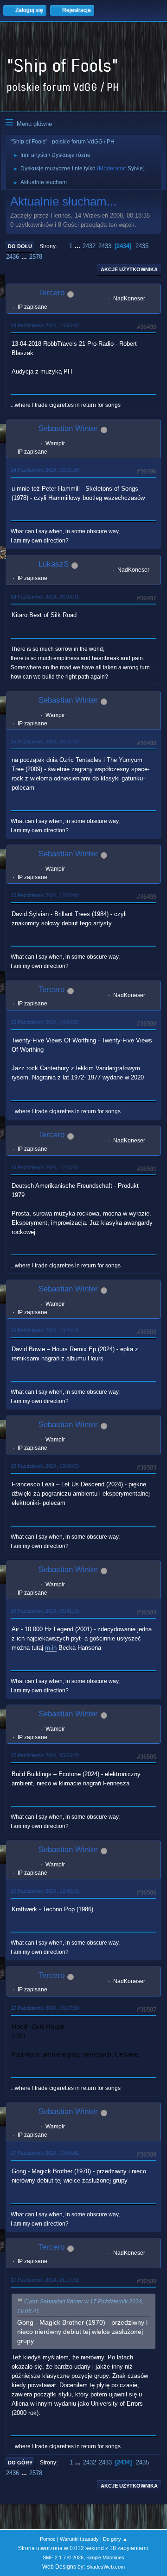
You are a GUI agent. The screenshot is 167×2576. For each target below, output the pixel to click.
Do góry (20, 2463)
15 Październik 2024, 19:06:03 (45, 1466)
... (78, 246)
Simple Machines (105, 2557)
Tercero (51, 293)
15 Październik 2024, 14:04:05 (45, 1022)
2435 (142, 246)
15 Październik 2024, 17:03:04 (45, 1167)
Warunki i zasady (79, 2539)
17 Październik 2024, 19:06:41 (45, 2153)
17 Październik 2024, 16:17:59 (45, 2008)
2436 (13, 257)
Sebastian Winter (68, 428)
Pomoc (48, 2539)
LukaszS (54, 564)
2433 (105, 246)
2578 (36, 257)
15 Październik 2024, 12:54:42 (45, 895)
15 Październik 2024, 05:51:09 (45, 742)
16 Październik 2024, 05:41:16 (45, 1611)
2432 (89, 246)
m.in (51, 1648)
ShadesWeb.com (106, 2567)
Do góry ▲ (115, 2539)
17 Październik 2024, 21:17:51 (45, 2280)
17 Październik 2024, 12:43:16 (45, 1891)
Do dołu (20, 246)
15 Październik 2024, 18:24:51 (45, 1330)
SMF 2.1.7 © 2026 (63, 2557)
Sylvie (135, 168)
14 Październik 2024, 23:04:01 (45, 597)
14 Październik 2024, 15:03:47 (45, 325)
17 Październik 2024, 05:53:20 (45, 1755)
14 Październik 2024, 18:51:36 (45, 470)
